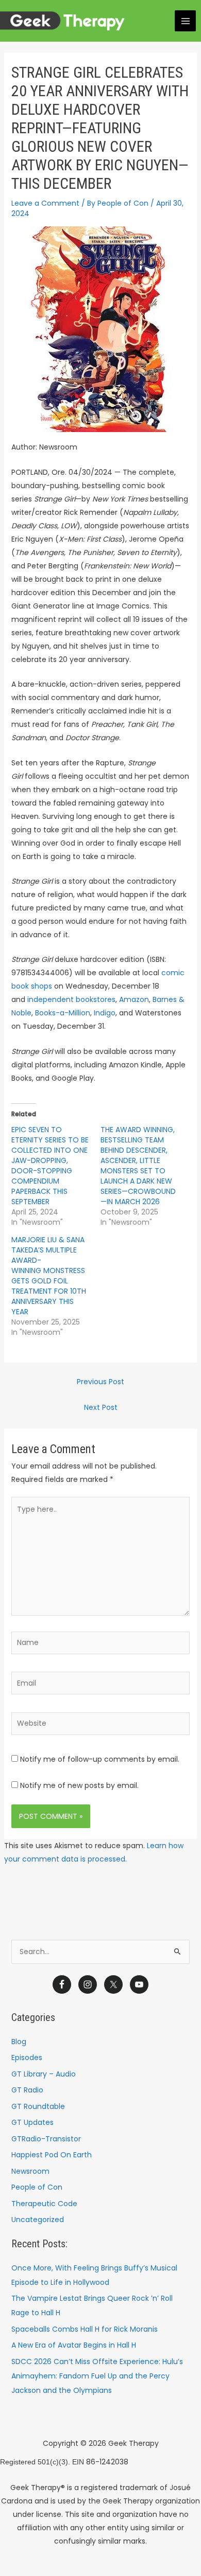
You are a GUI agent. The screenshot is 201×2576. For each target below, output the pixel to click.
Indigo (105, 1013)
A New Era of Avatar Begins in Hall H (74, 2345)
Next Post (101, 1407)
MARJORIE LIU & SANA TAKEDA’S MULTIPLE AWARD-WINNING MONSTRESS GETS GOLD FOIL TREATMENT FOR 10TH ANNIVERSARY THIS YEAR (49, 1276)
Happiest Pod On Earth (52, 2155)
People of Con (37, 2187)
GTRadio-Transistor (46, 2139)
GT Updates (32, 2122)
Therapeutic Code (44, 2204)
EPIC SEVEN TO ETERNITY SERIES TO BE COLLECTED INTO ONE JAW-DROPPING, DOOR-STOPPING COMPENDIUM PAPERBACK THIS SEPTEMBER (50, 1166)
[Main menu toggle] (185, 21)
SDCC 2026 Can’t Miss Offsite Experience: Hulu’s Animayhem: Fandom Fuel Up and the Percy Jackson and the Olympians (97, 2376)
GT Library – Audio (44, 2074)
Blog (19, 2042)
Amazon (134, 999)
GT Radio (27, 2090)
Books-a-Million (63, 1013)
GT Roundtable (38, 2106)
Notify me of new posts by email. (79, 1785)
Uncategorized (38, 2220)
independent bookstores (71, 999)
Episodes (27, 2058)
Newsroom (30, 2171)
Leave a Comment (45, 203)
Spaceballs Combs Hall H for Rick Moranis (85, 2329)
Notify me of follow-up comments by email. (100, 1759)
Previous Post (100, 1382)
